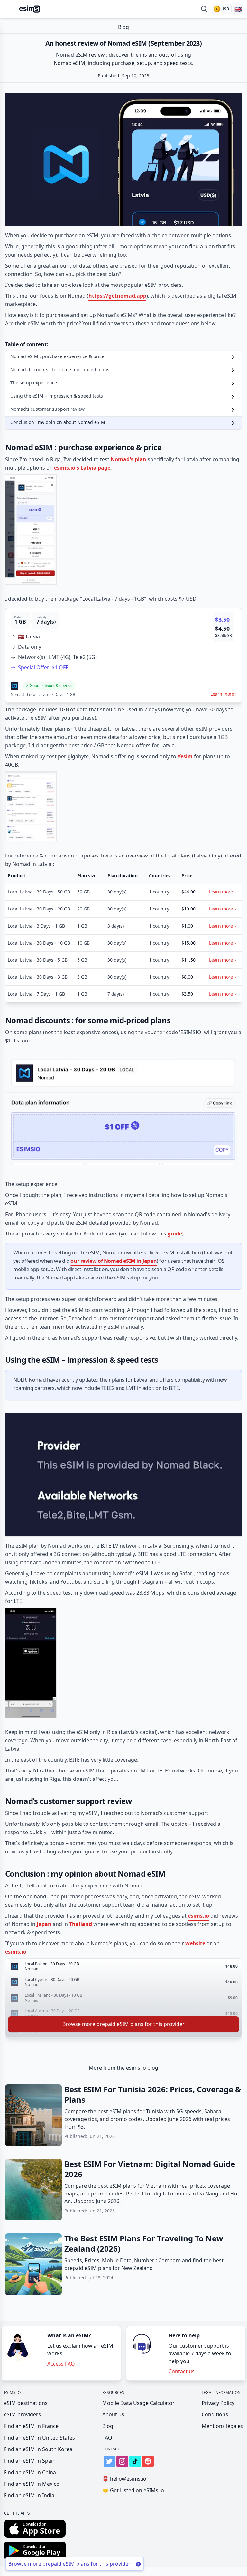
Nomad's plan (128, 459)
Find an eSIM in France (31, 2426)
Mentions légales (222, 2426)
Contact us (182, 2371)
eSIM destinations (26, 2403)
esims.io (198, 1916)
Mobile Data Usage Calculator (138, 2403)
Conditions (215, 2414)
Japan (44, 1924)
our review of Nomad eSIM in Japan (114, 1261)
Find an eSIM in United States (39, 2438)
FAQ (107, 2438)
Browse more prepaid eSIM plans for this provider (123, 2024)
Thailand (81, 1924)
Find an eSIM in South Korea (38, 2449)
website (195, 1943)
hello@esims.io (124, 2479)
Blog (108, 2426)
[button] (123, 655)
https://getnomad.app (117, 296)
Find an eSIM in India (29, 2495)
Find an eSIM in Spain (30, 2461)
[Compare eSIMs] (204, 9)
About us (113, 2414)
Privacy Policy (218, 2403)
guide (175, 1234)
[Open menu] (10, 9)
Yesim (185, 756)
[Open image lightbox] (123, 156)
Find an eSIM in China (30, 2472)
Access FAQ (61, 2364)
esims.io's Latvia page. (83, 468)
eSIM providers (22, 2414)
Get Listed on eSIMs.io (133, 2490)
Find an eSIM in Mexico (32, 2484)
